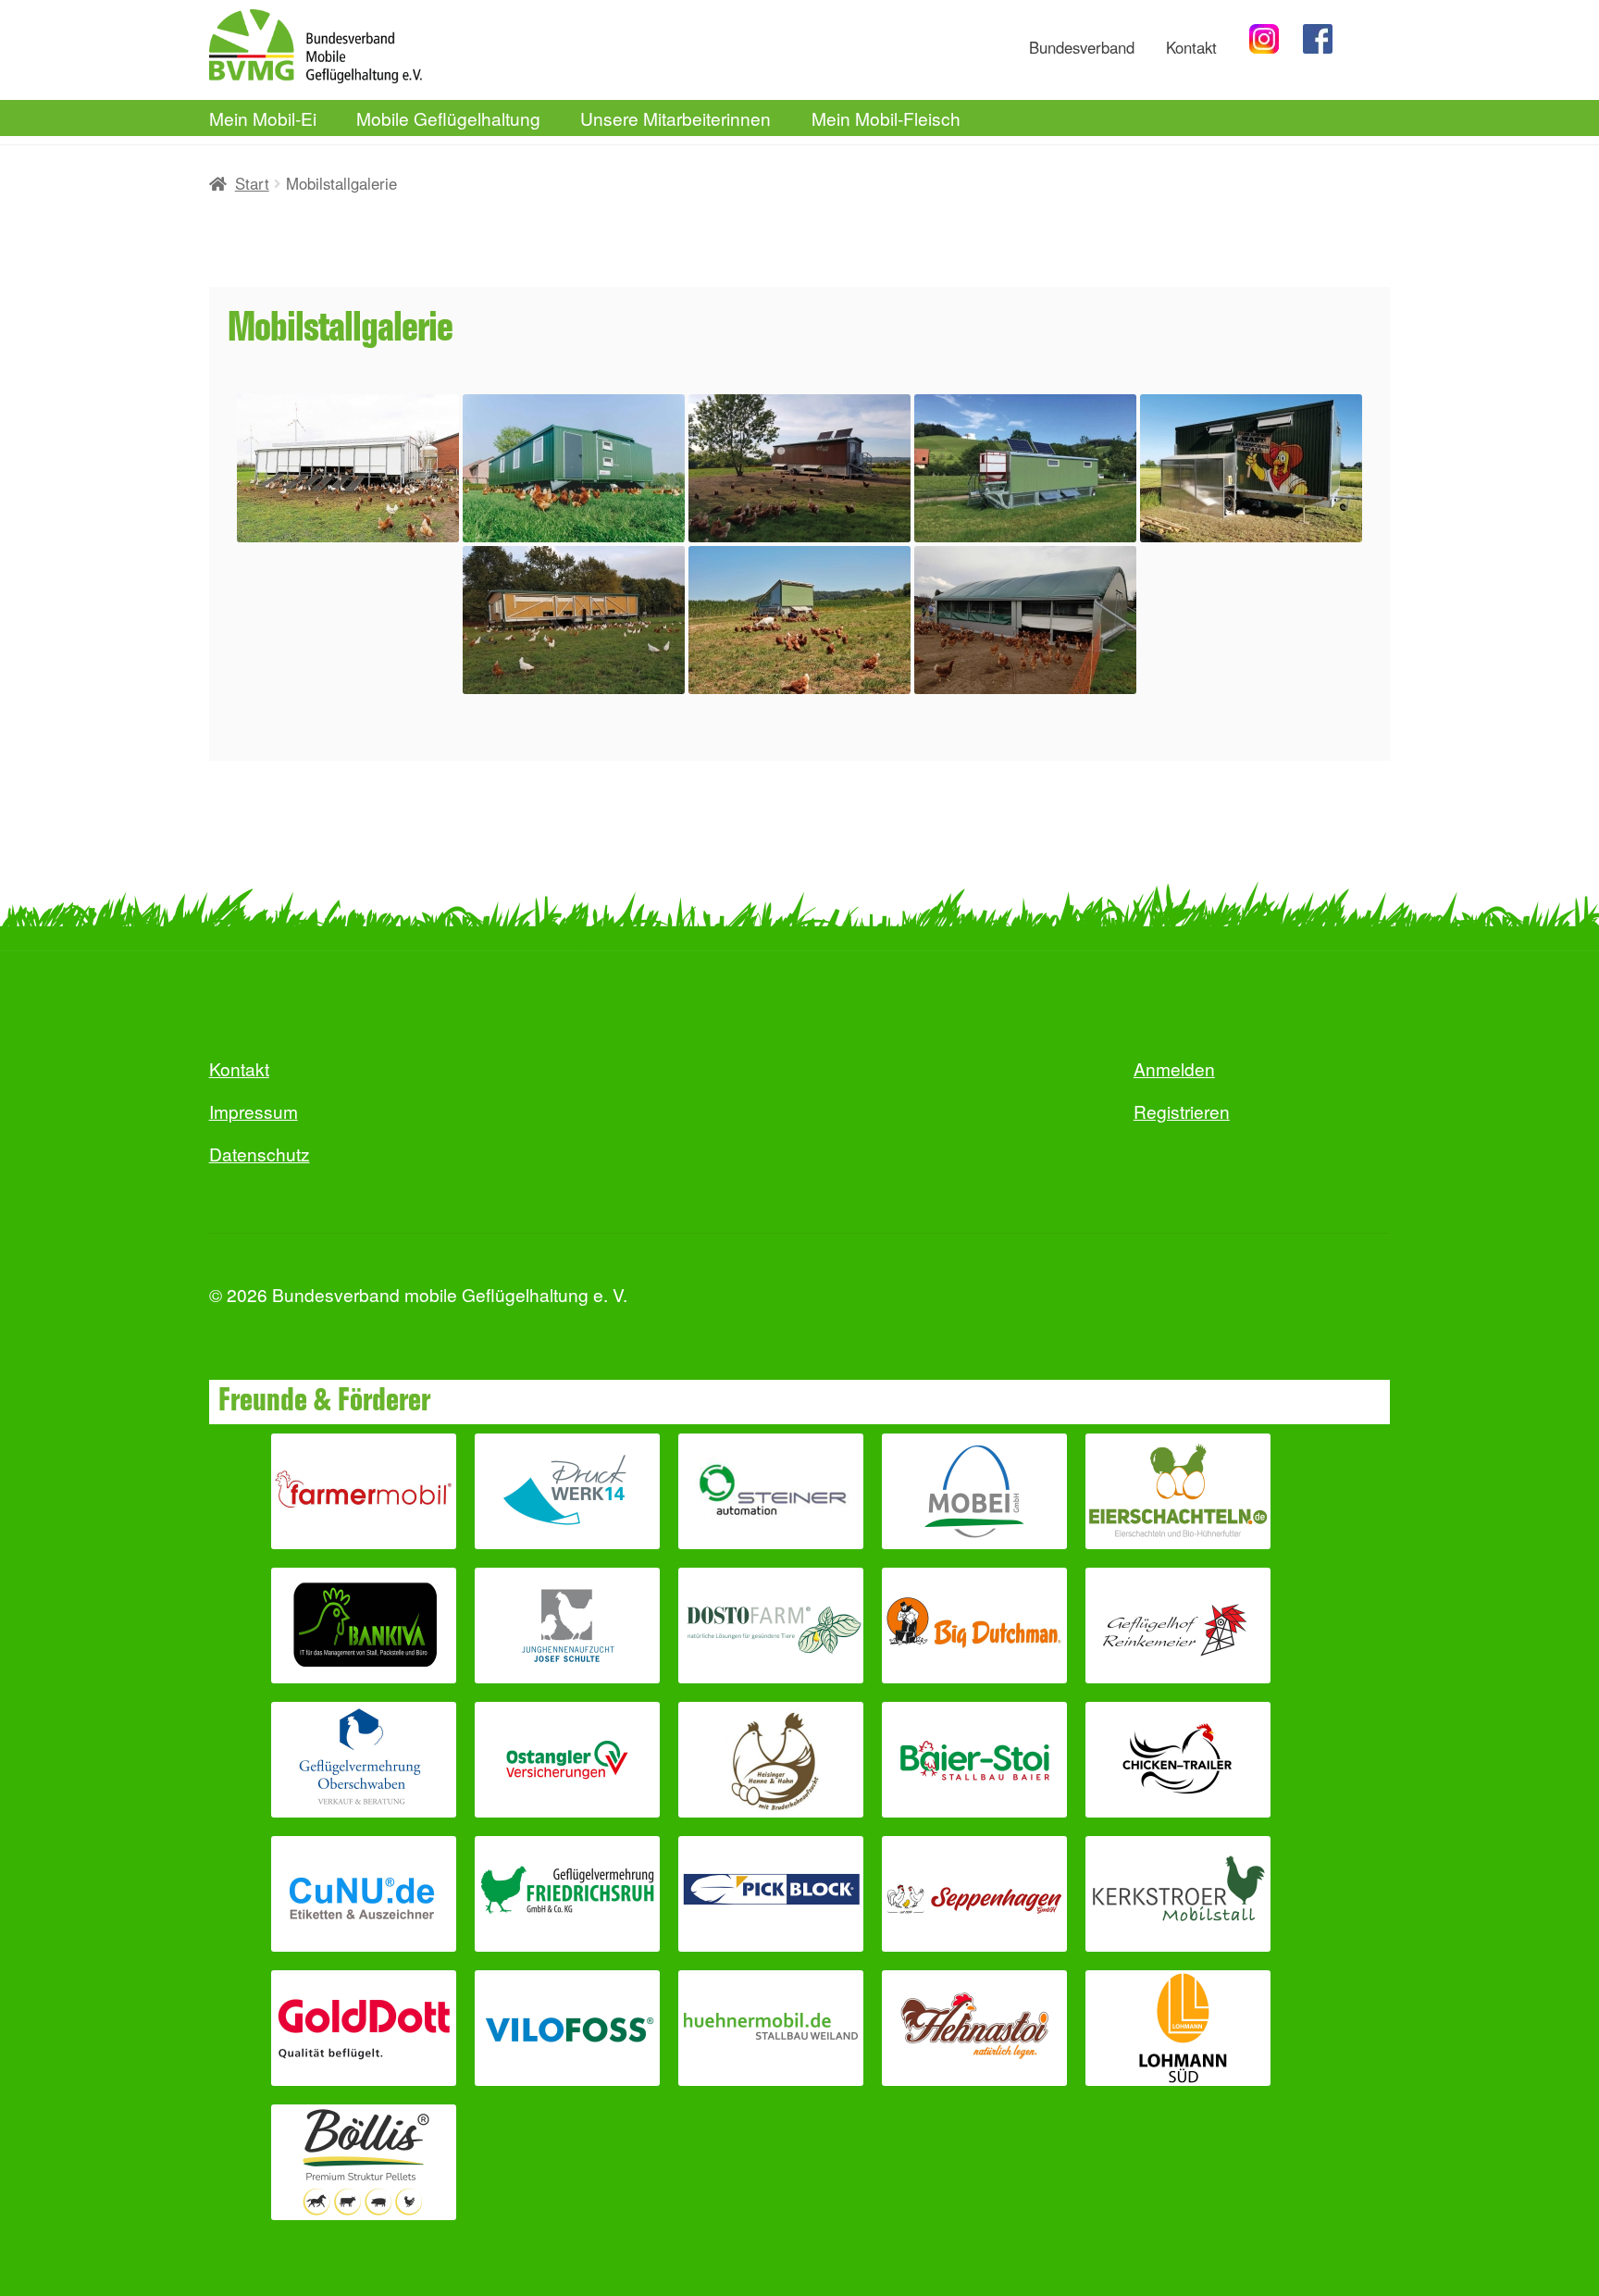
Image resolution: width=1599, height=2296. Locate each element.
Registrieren (1182, 1111)
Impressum (254, 1111)
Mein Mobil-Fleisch (886, 118)
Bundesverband (1082, 47)
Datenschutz (260, 1154)
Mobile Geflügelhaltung (448, 118)
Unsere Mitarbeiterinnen (676, 118)
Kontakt (1191, 47)
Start (252, 183)
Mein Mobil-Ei (263, 118)
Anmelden (1174, 1068)
